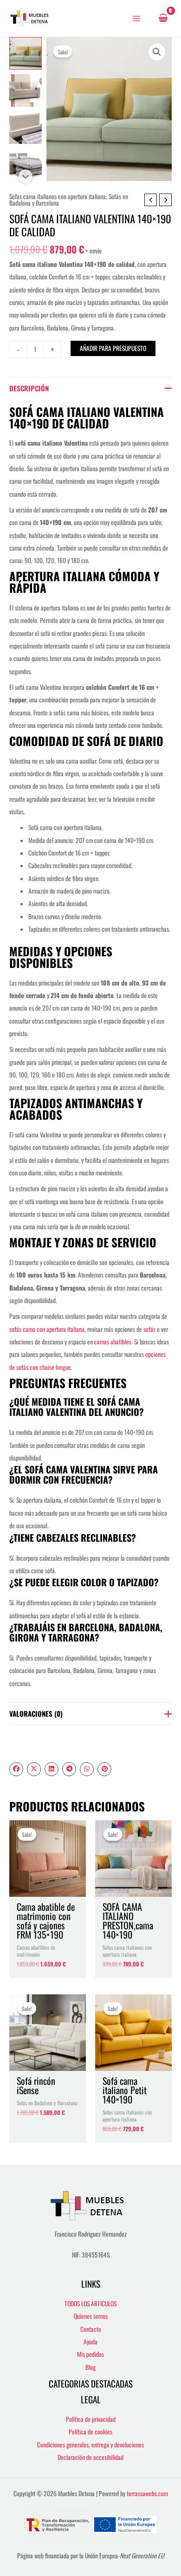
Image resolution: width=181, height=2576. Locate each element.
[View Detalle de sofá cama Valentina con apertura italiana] (26, 165)
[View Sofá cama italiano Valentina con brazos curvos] (26, 128)
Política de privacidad (91, 2419)
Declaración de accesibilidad (90, 2457)
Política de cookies (90, 2432)
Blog (90, 2367)
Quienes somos (91, 2316)
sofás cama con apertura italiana (47, 1329)
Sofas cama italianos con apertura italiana (58, 196)
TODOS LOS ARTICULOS (90, 2303)
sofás (149, 1329)
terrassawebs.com (147, 2493)
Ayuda (90, 2342)
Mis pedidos (90, 2354)
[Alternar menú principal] (137, 18)
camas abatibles (113, 1342)
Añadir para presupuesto (113, 348)
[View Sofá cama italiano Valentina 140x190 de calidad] (26, 53)
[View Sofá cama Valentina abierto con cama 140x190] (26, 91)
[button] (157, 52)
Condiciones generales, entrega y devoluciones (90, 2445)
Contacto (91, 2329)
